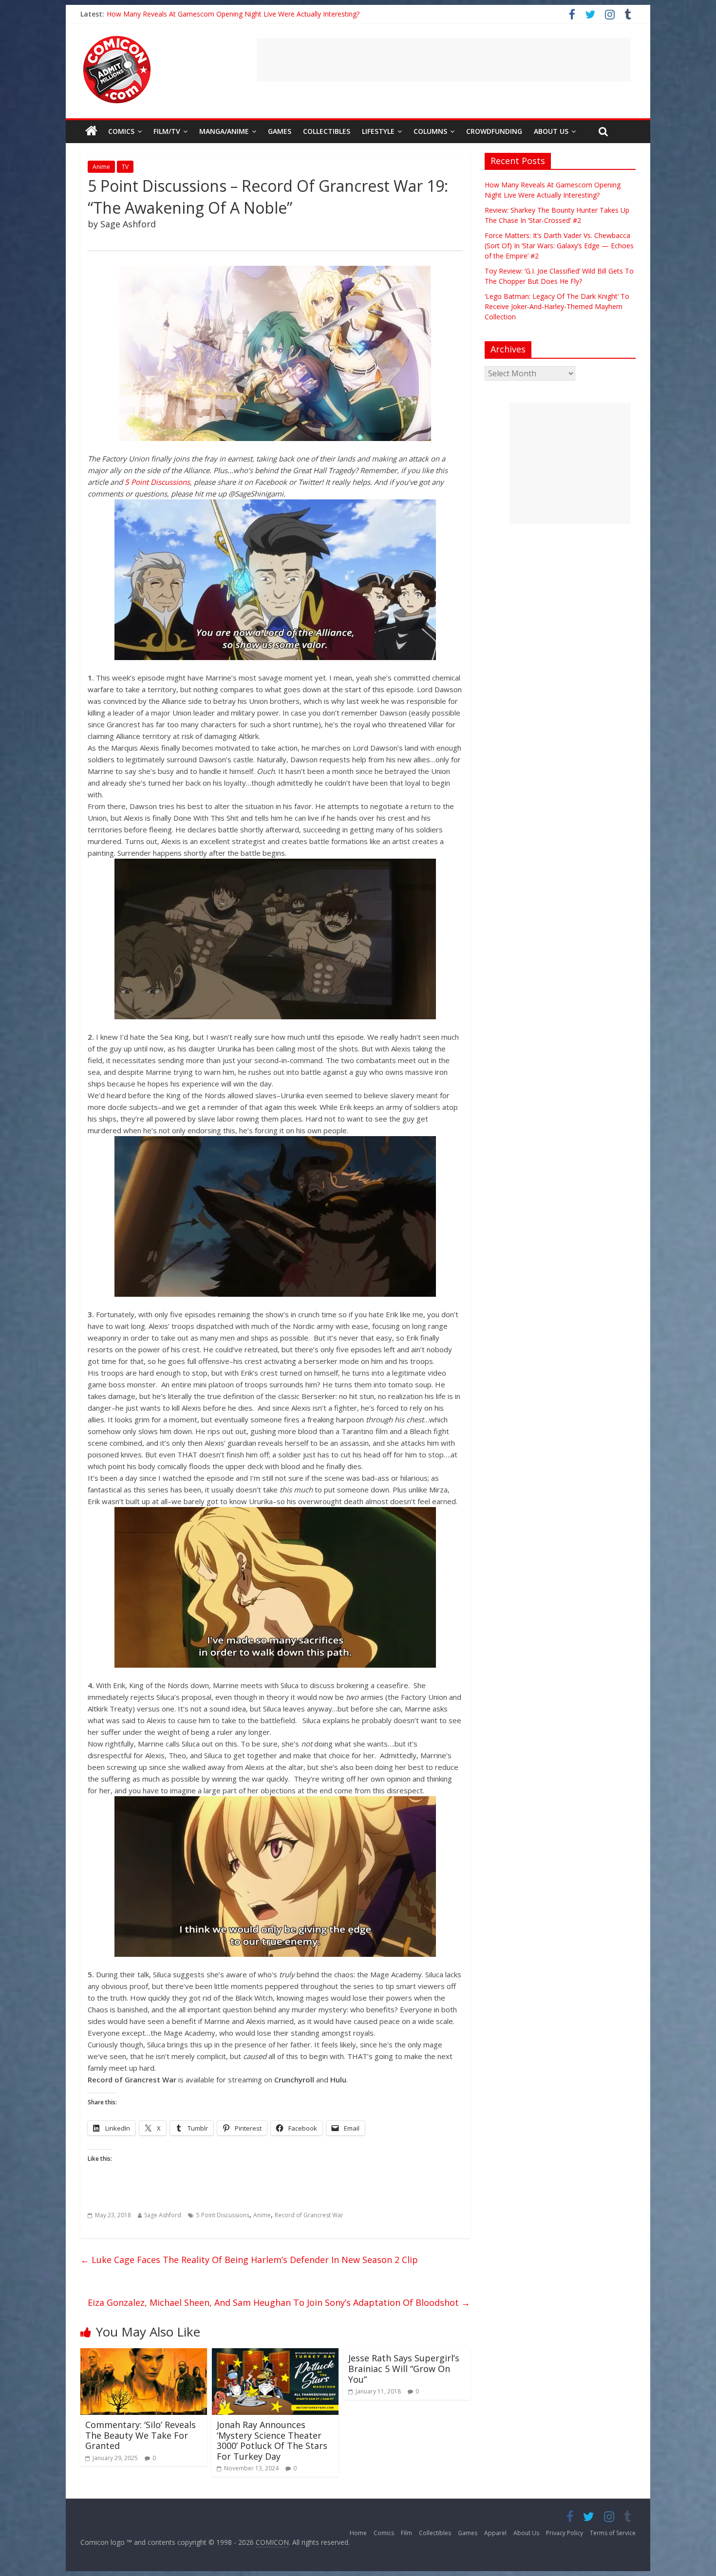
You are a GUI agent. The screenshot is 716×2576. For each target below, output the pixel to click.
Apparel (495, 2533)
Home (358, 2533)
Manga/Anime (224, 131)
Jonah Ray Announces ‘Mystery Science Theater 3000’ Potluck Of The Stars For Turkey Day (272, 2440)
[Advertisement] (444, 60)
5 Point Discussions (157, 482)
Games (280, 131)
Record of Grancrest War (309, 2215)
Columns (430, 131)
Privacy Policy (565, 2533)
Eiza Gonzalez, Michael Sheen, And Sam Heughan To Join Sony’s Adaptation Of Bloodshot (279, 2302)
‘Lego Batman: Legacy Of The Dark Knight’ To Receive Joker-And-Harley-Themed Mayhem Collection (265, 14)
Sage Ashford (163, 2215)
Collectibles (327, 131)
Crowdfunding (494, 131)
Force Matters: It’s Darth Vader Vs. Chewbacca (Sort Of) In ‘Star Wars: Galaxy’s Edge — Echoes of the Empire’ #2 (559, 246)
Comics (121, 131)
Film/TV (167, 131)
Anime (101, 167)
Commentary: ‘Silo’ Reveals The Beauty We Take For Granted (141, 2435)
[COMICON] (117, 39)
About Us (551, 131)
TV (125, 167)
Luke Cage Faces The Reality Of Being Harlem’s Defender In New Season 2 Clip (249, 2260)
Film (406, 2533)
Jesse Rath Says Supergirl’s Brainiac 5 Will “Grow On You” (404, 2368)
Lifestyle (378, 131)
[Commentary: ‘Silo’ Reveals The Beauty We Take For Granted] (144, 2354)
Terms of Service (613, 2533)
